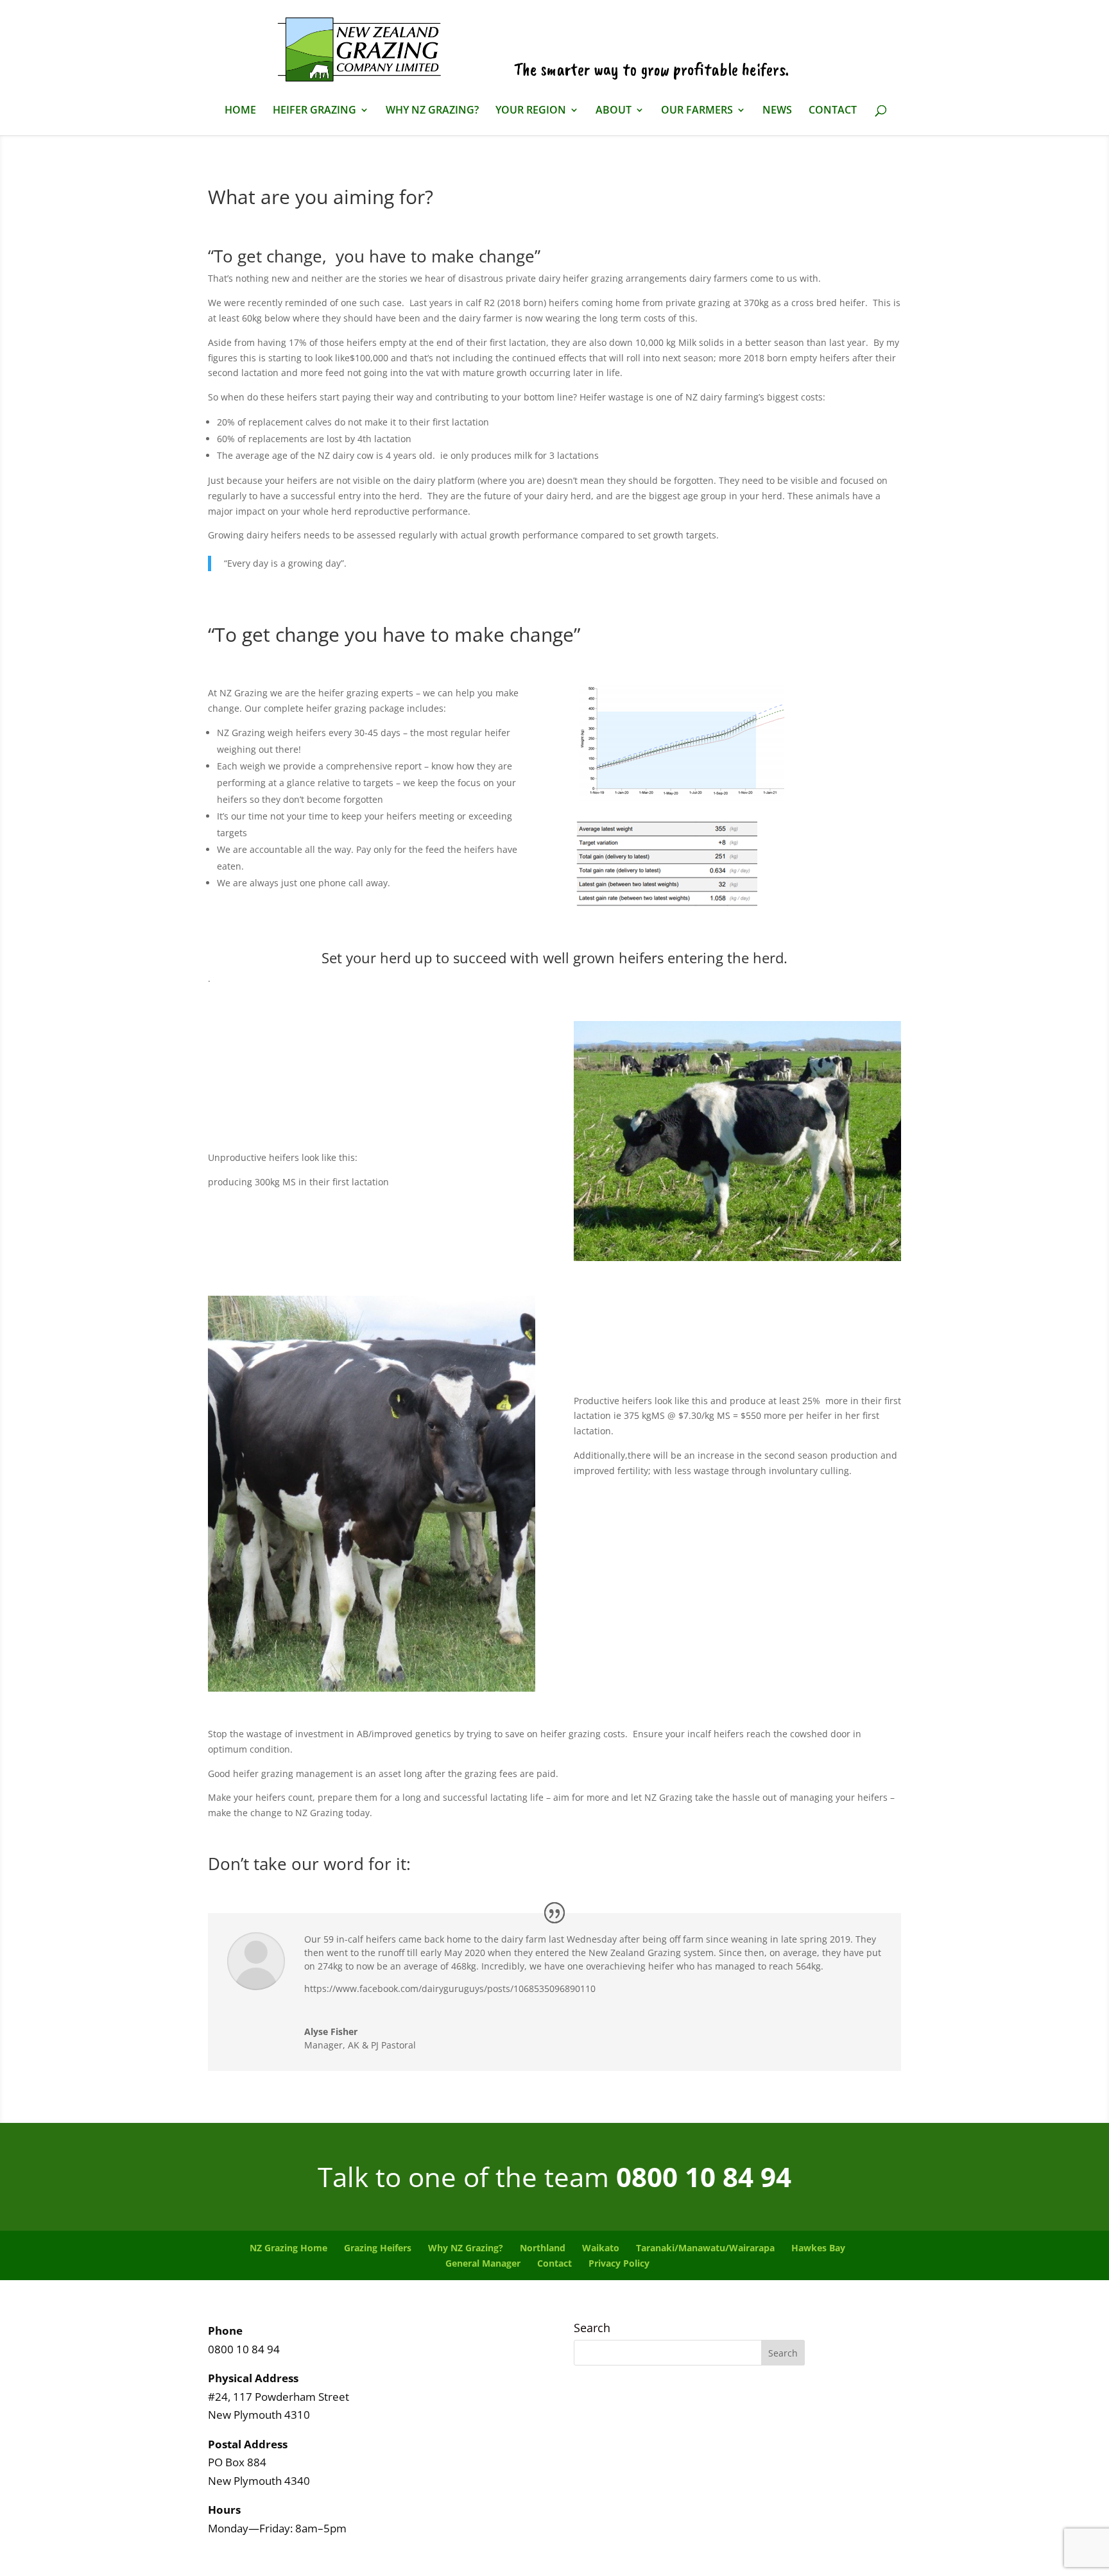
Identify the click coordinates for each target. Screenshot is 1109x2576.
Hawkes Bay (818, 2248)
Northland (543, 2248)
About (614, 111)
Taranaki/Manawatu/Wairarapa (705, 2248)
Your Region (531, 111)
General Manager (483, 2263)
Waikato (601, 2248)
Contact (833, 111)
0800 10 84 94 (704, 2177)
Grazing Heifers (378, 2248)
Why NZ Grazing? (432, 111)
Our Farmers (697, 111)
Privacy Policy (619, 2263)
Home (240, 111)
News (777, 111)
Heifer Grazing (314, 111)
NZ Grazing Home (288, 2248)
